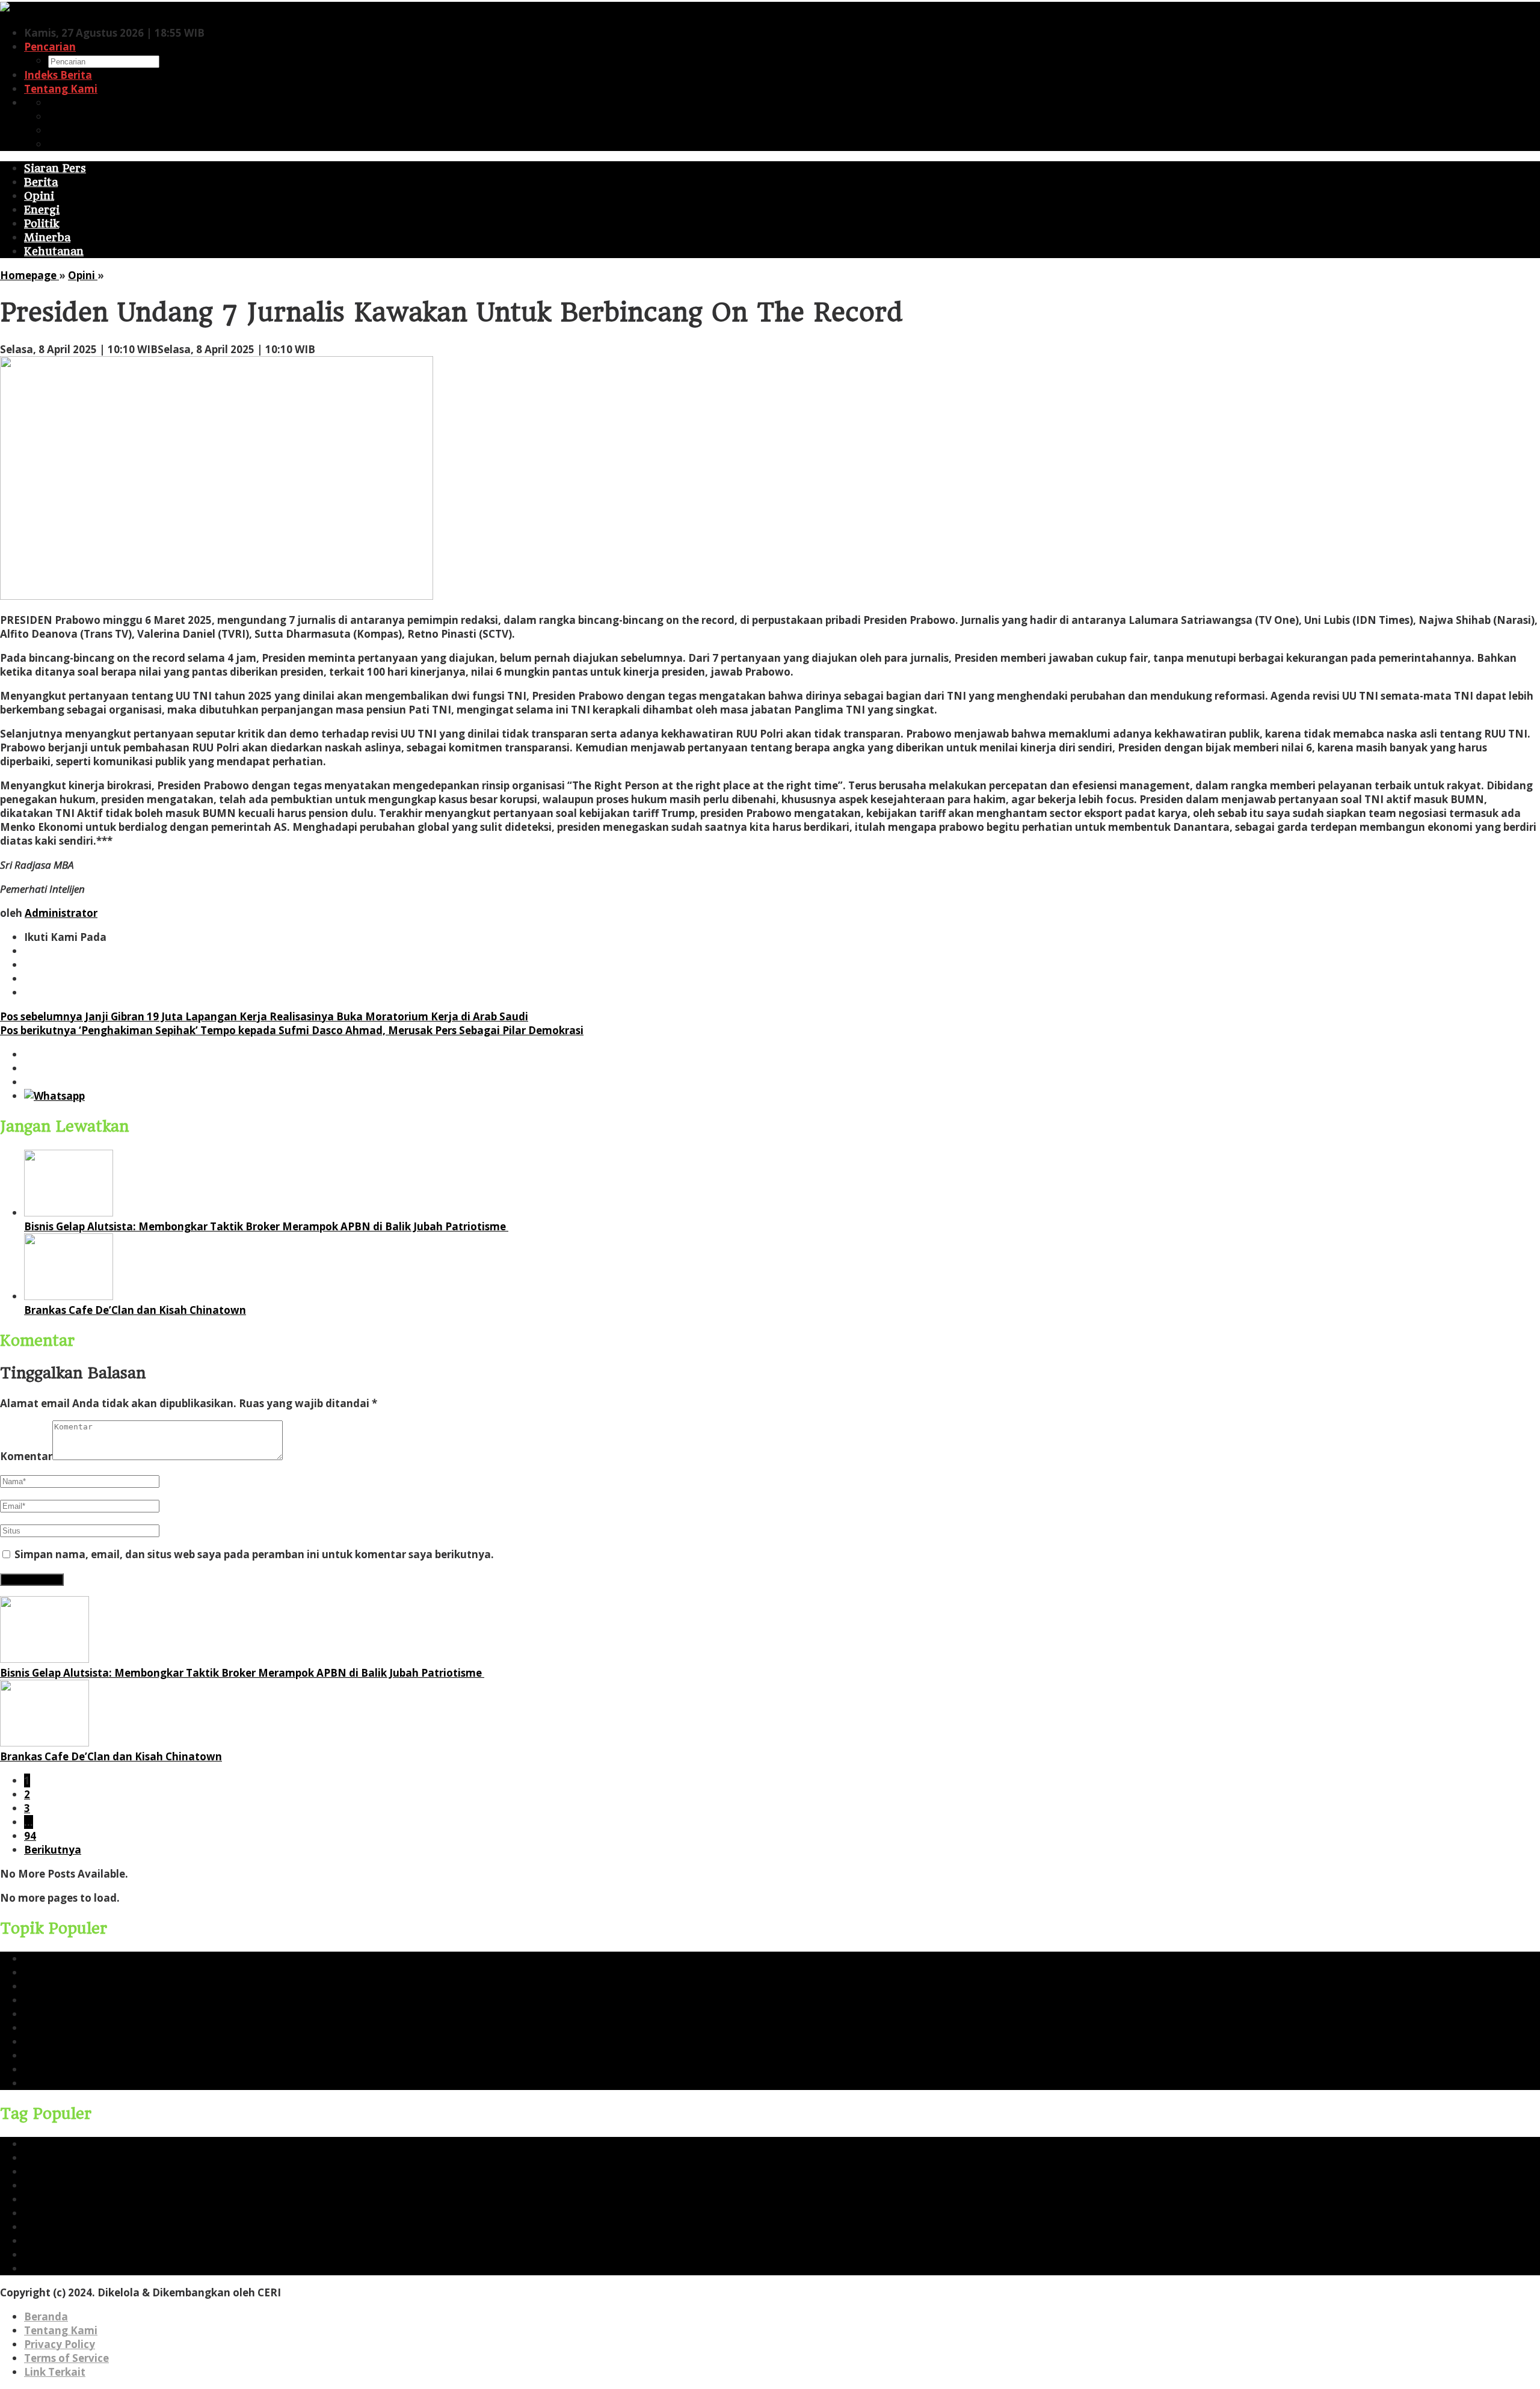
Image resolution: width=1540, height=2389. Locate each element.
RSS (58, 144)
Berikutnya (53, 1850)
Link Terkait (55, 2372)
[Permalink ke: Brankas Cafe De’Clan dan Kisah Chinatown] (69, 1296)
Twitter (67, 116)
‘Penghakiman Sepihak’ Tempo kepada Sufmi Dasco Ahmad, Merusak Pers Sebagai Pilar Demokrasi (292, 1030)
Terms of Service (66, 2358)
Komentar (26, 1456)
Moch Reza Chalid (70, 2000)
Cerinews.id (54, 1986)
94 (30, 1836)
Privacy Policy (60, 2344)
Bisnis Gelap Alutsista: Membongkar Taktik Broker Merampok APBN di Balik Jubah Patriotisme (266, 1226)
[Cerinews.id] (34, 9)
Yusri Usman (56, 1959)
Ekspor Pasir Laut (68, 2042)
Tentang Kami (61, 2330)
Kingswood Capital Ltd (82, 2069)
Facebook (73, 103)
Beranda (46, 2317)
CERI (36, 1972)
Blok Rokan (53, 2014)
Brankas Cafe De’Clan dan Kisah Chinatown (135, 1310)
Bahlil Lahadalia (66, 2083)
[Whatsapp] (54, 1096)
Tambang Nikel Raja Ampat (95, 2028)
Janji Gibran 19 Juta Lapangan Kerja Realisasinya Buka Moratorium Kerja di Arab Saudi (264, 1016)
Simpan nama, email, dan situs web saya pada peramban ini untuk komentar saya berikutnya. (254, 1554)
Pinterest (72, 130)
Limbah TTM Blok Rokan (87, 2055)
